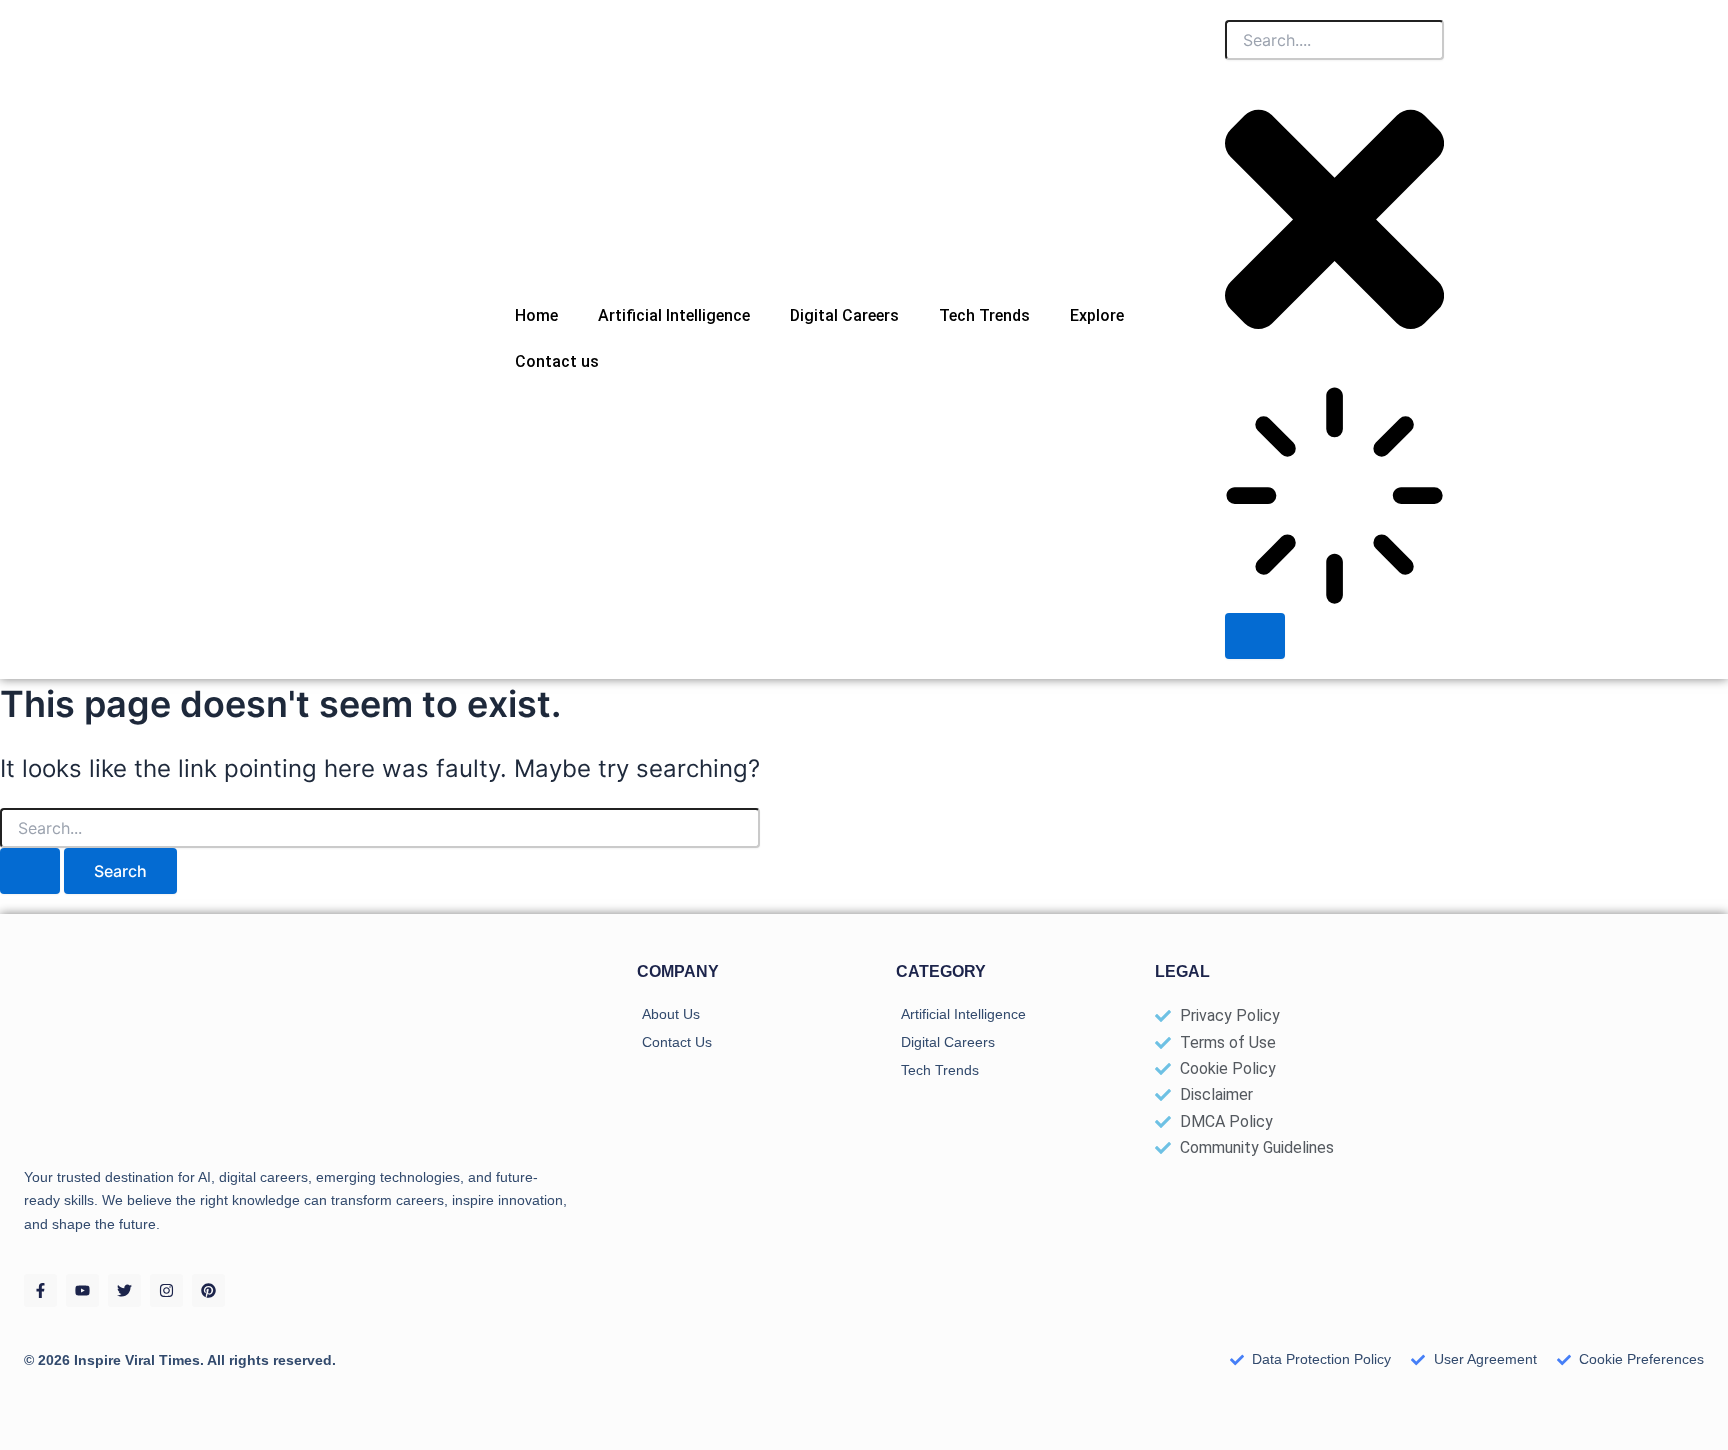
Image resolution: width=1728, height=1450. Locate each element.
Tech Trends (984, 315)
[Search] (1255, 636)
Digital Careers (844, 315)
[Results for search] (1334, 499)
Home (536, 315)
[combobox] (1334, 40)
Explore (1097, 315)
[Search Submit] (30, 871)
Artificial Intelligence (674, 315)
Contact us (557, 361)
